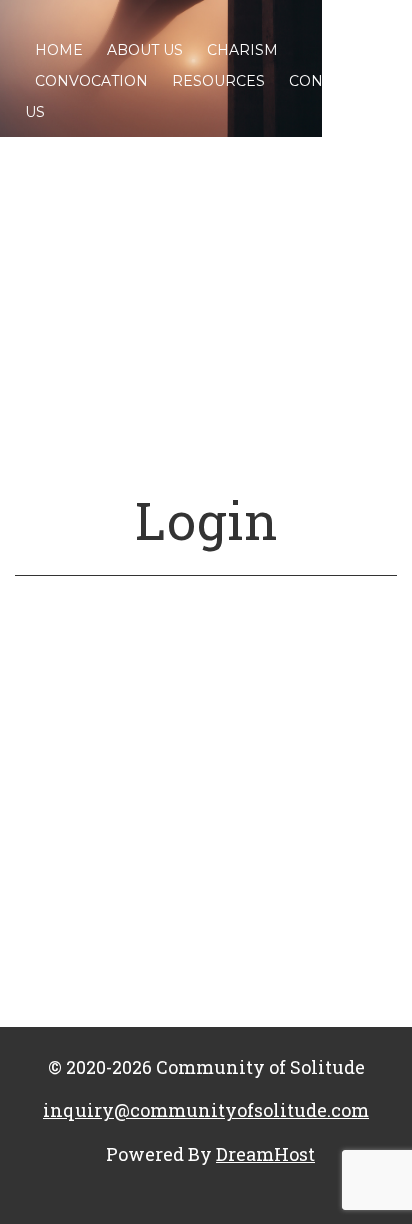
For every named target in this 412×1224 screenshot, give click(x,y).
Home (59, 50)
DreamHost (265, 1154)
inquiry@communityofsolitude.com (206, 1110)
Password (51, 777)
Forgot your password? (206, 986)
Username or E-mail (90, 684)
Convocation (91, 81)
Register (305, 926)
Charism (242, 50)
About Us (145, 50)
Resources (218, 81)
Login (206, 520)
